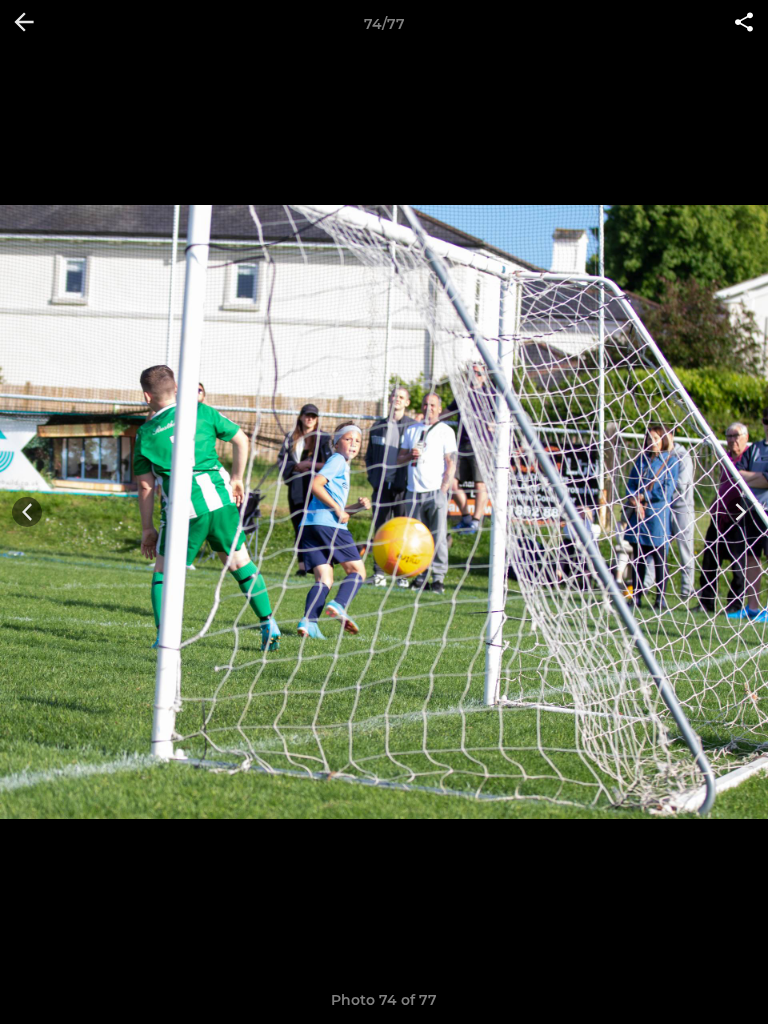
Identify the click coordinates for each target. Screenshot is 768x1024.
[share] (744, 24)
